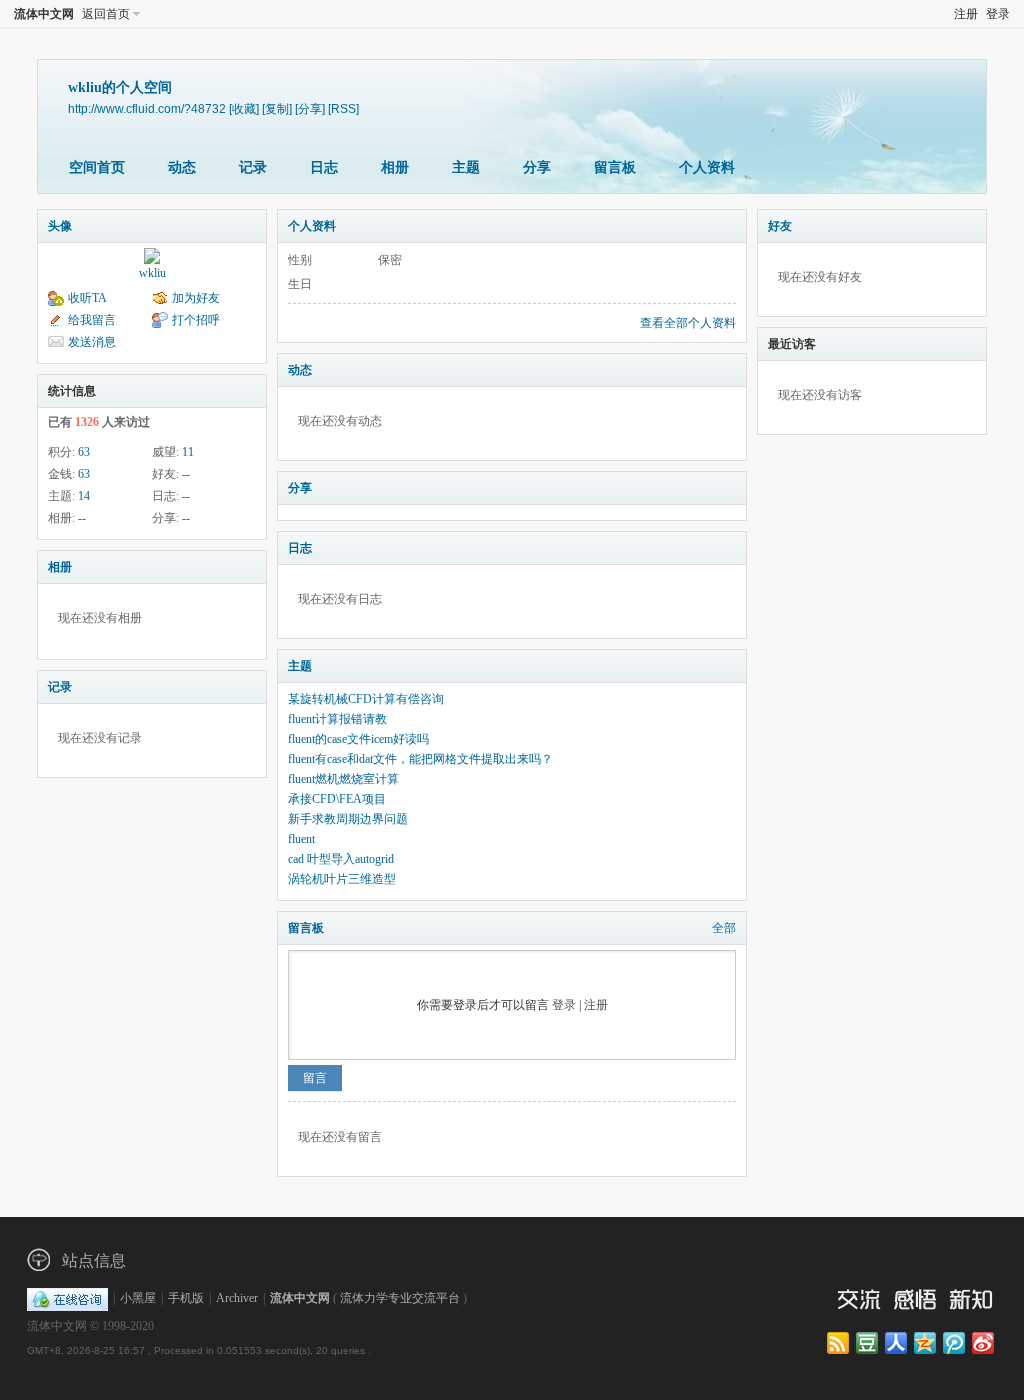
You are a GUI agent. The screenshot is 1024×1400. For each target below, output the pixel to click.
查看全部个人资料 (688, 323)
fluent (301, 839)
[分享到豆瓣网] (868, 1344)
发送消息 (92, 342)
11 (188, 452)
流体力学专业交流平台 (400, 1298)
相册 (395, 167)
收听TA (87, 298)
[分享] (310, 108)
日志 (324, 167)
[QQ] (67, 1298)
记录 (253, 167)
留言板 (615, 167)
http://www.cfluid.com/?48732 (147, 108)
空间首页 (97, 167)
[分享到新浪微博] (984, 1344)
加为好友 (196, 298)
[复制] (277, 108)
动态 (182, 167)
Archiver (237, 1298)
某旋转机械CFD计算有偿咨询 (366, 699)
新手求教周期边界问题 (348, 819)
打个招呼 (196, 320)
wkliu (152, 273)
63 (84, 452)
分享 (537, 167)
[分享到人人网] (897, 1344)
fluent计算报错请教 (337, 719)
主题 (466, 167)
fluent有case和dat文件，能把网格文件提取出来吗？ (420, 759)
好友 (780, 226)
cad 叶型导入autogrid (341, 859)
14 (84, 496)
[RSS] (343, 108)
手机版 (186, 1298)
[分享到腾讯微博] (955, 1344)
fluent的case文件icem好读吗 (358, 739)
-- (186, 474)
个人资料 (707, 167)
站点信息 (94, 1260)
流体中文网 (44, 14)
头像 (60, 226)
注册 (966, 14)
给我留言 (92, 320)
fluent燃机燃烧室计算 (343, 779)
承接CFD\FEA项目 (337, 799)
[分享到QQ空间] (926, 1344)
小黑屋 (138, 1298)
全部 (724, 928)
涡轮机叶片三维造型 (342, 879)
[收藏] (244, 108)
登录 (998, 14)
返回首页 (106, 14)
